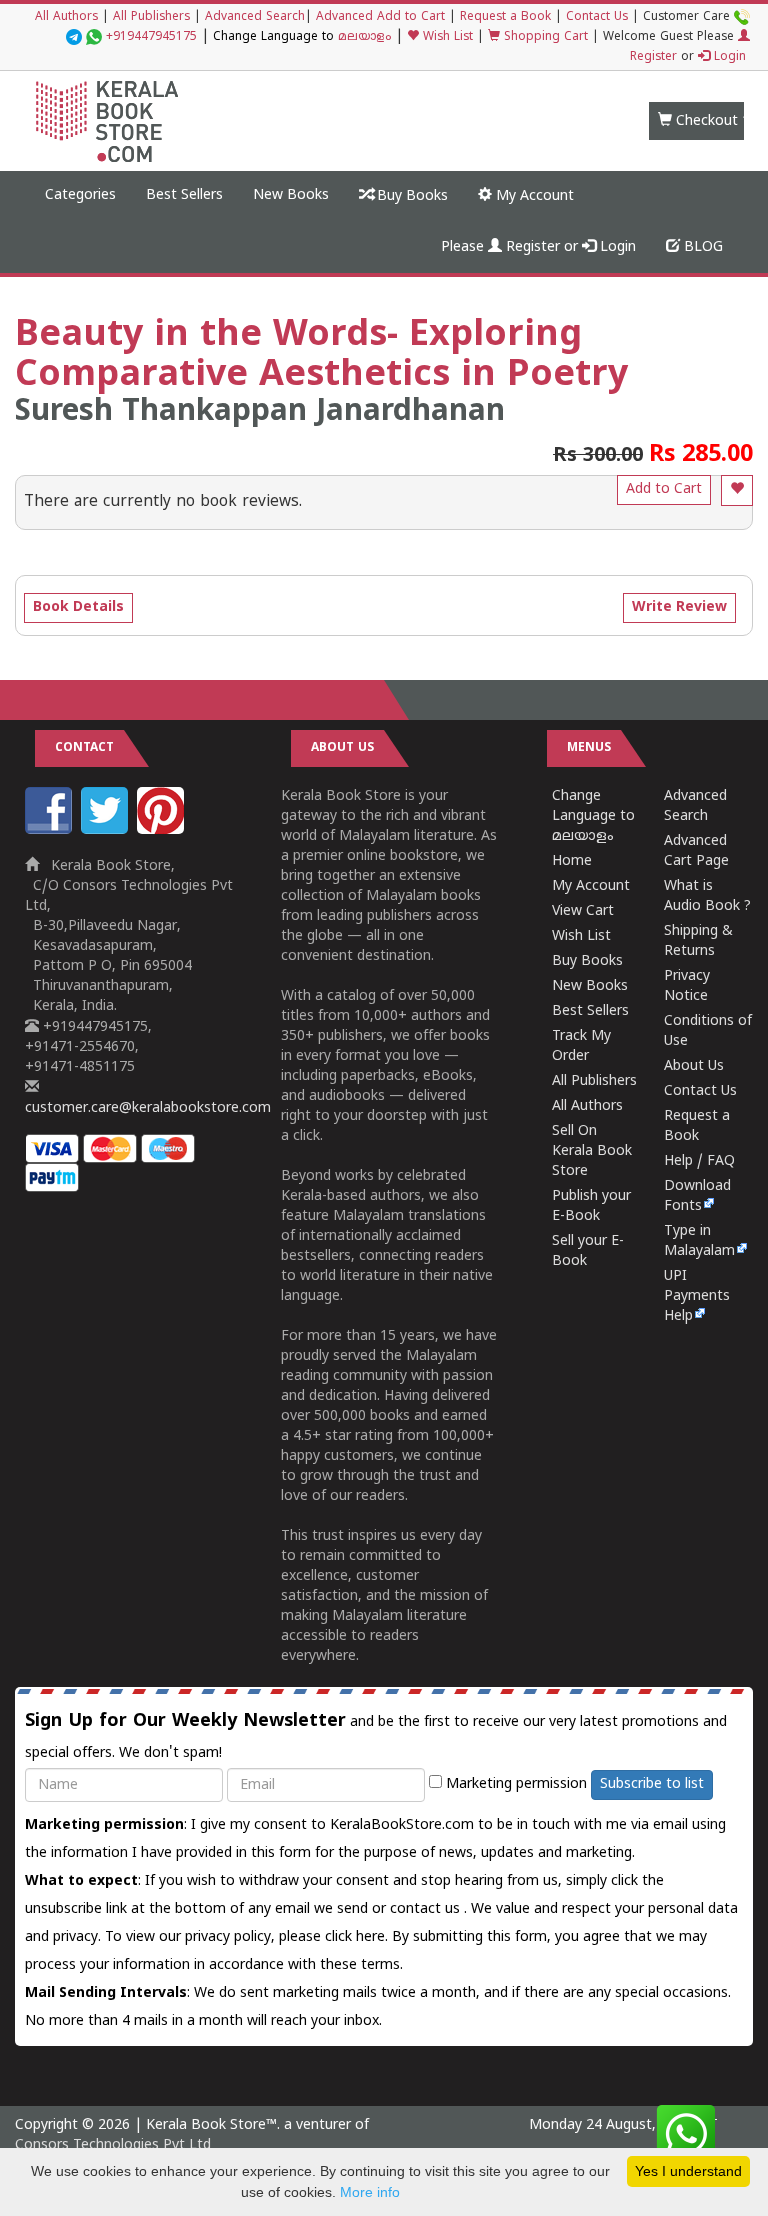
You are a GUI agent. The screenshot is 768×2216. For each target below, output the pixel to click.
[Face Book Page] (51, 830)
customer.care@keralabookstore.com (148, 1108)
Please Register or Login (538, 247)
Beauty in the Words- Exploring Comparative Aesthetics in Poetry (321, 356)
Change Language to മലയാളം (593, 816)
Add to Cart (664, 489)
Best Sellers (184, 195)
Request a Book (505, 17)
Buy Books (410, 196)
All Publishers (151, 17)
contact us (427, 1909)
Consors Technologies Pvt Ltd (113, 2145)
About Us (694, 1066)
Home (572, 861)
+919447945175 (151, 37)
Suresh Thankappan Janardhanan (260, 412)
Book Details (78, 607)
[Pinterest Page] (163, 830)
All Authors (66, 17)
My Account (533, 196)
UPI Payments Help (697, 1296)
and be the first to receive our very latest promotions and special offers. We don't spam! (376, 1736)
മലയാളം (364, 37)
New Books (291, 195)
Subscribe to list (652, 1784)
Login (728, 57)
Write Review (679, 607)
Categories (80, 195)
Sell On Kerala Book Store (592, 1151)
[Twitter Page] (107, 830)
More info (370, 2192)
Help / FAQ (699, 1161)
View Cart (583, 911)
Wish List (446, 37)
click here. (358, 1937)
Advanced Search (255, 17)
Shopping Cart (544, 37)
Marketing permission (514, 1784)
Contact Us (597, 17)
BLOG (701, 247)
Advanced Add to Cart (380, 17)
